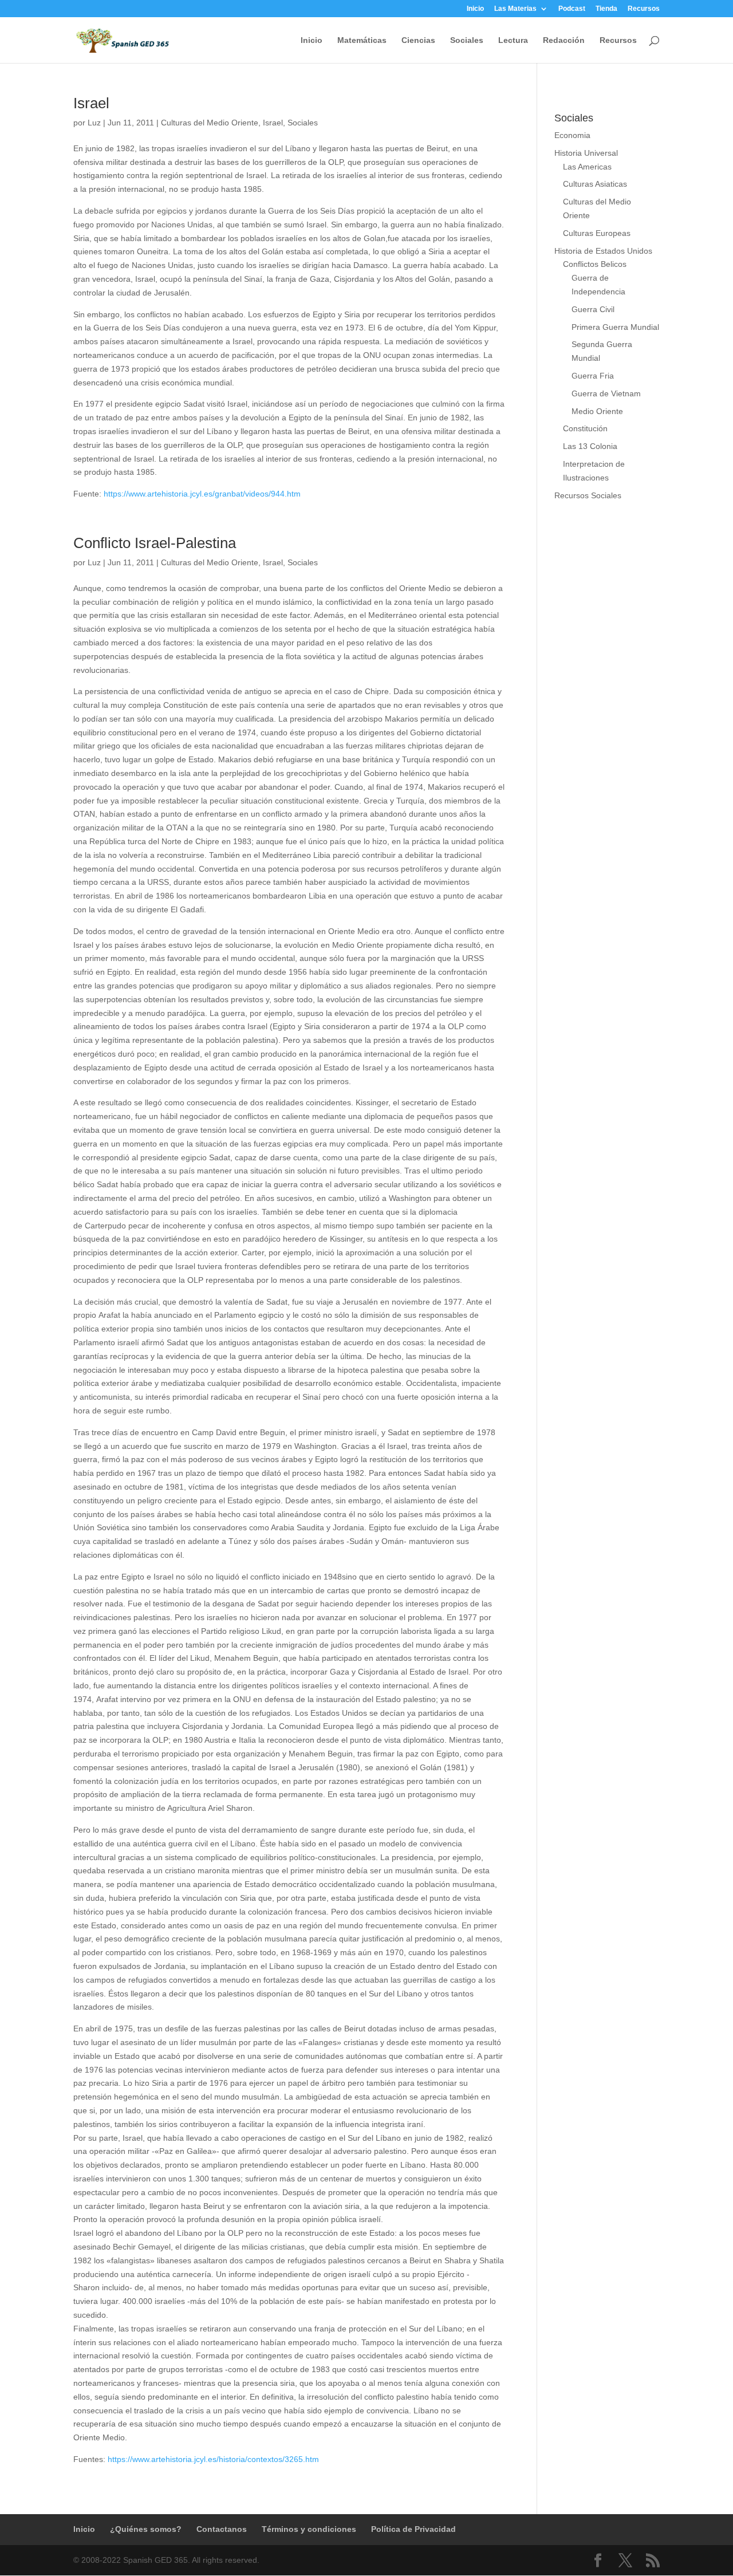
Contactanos (222, 2529)
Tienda (606, 9)
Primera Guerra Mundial (615, 327)
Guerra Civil (593, 309)
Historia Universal (586, 153)
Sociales (467, 40)
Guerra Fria (593, 376)
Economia (572, 135)
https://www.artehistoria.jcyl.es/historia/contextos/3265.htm (213, 2459)
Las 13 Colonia (590, 446)
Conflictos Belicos (595, 264)
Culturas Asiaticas (595, 184)
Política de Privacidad (413, 2529)
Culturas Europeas (597, 233)
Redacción (564, 40)
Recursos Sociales (588, 495)
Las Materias (515, 9)
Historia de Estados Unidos (603, 251)
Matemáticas (362, 40)
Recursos (644, 9)
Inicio (475, 9)
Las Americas (587, 167)
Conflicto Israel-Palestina (155, 543)
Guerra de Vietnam (606, 393)
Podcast (572, 9)
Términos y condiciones (309, 2529)
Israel (91, 103)
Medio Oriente (597, 411)
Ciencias (418, 40)
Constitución (585, 428)
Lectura (513, 40)
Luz (94, 123)
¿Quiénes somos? (146, 2529)
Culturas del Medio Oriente (210, 123)
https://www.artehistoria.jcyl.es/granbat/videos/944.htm (202, 494)
